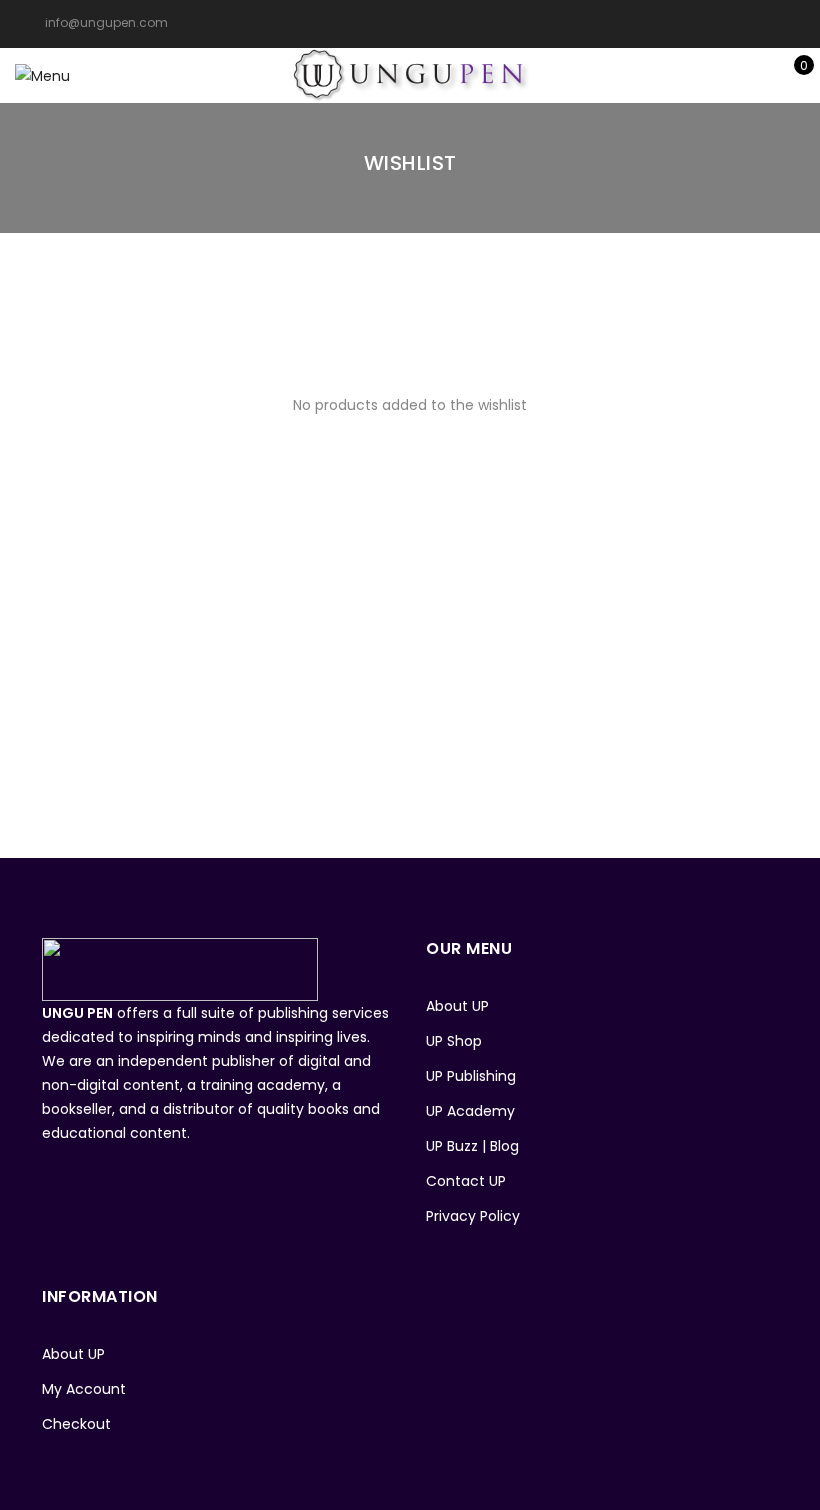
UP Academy (470, 1111)
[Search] (696, 76)
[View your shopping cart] (789, 76)
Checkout (76, 1424)
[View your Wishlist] (758, 76)
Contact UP (466, 1181)
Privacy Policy (473, 1216)
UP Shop (454, 1041)
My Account (84, 1389)
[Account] (727, 76)
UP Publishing (471, 1076)
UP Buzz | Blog (472, 1146)
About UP (457, 1006)
